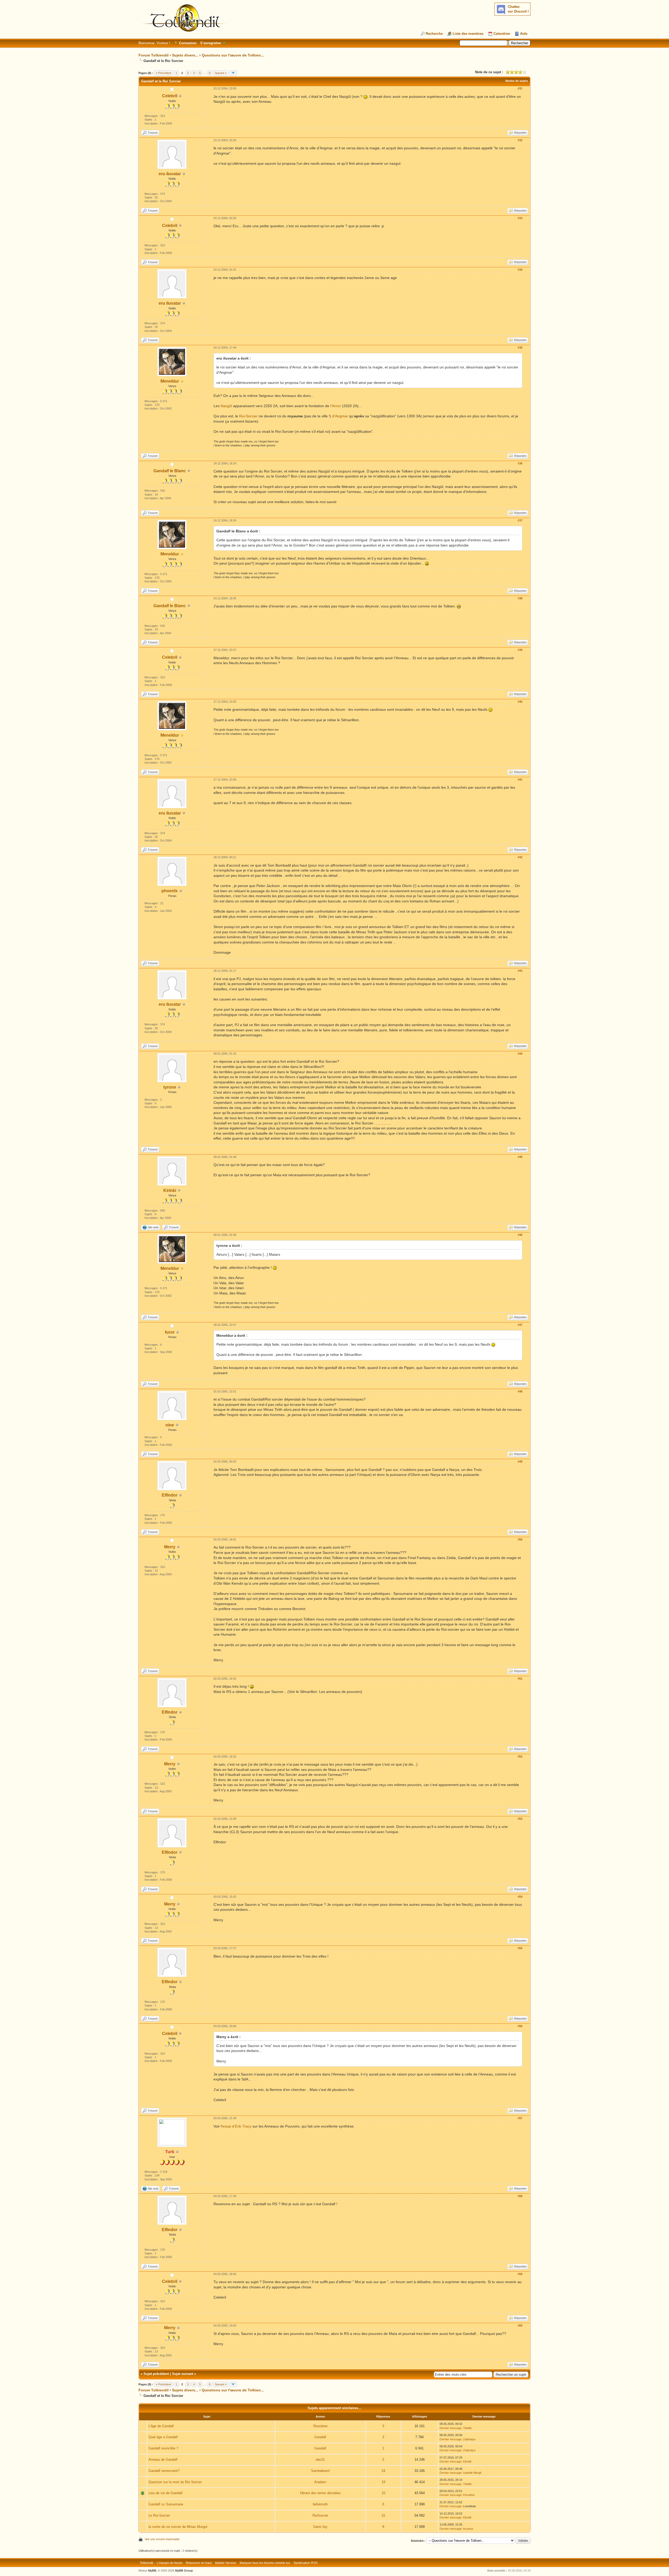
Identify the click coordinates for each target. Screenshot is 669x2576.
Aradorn (320, 2482)
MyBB (152, 2571)
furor (170, 1332)
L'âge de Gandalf (161, 2426)
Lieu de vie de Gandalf (165, 2493)
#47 (520, 1325)
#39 (520, 650)
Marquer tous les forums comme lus (265, 2563)
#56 (520, 2026)
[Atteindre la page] (233, 73)
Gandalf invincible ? (163, 2448)
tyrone (170, 1087)
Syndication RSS (305, 2563)
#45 (520, 1157)
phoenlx (170, 891)
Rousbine (320, 2426)
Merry (170, 1547)
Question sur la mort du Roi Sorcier (175, 2482)
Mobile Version (226, 2563)
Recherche (434, 34)
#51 (520, 1679)
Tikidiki (467, 2428)
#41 (520, 780)
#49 (520, 1462)
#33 (520, 218)
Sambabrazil (320, 2471)
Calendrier (502, 34)
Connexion (188, 43)
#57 (520, 2118)
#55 (520, 1948)
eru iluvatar (170, 174)
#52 (520, 1756)
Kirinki (170, 1190)
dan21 (320, 2460)
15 (383, 2493)
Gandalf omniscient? (164, 2471)
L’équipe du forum (170, 2563)
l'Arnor (336, 406)
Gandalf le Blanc (170, 471)
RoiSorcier (320, 2515)
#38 (520, 598)
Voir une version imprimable (162, 2539)
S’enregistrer (211, 43)
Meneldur (170, 381)
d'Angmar (340, 416)
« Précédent (163, 73)
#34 (520, 270)
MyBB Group (184, 2571)
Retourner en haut (199, 2563)
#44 (520, 1054)
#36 (520, 463)
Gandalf (320, 2437)
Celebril (170, 96)
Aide (524, 34)
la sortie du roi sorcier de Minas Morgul (178, 2527)
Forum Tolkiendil (154, 55)
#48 (520, 1391)
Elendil (467, 2461)
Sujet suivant (183, 2374)
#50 (520, 1539)
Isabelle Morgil (472, 2473)
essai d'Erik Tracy (237, 2126)
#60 (520, 2325)
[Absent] (182, 381)
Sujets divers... (185, 55)
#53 (520, 1819)
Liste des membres (468, 34)
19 (383, 2482)
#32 (520, 140)
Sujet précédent (156, 2374)
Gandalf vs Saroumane (166, 2504)
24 (383, 2471)
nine (170, 1425)
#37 (520, 520)
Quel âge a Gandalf (163, 2437)
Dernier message (451, 2428)
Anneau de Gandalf (163, 2460)
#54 (520, 1897)
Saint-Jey (320, 2527)
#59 (520, 2274)
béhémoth (320, 2504)
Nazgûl (226, 406)
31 (383, 2515)
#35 (520, 348)
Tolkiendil (147, 2563)
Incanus (468, 2529)
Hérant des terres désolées (320, 2493)
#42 (520, 857)
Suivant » (221, 73)
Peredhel (469, 2495)
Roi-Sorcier (248, 416)
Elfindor (170, 1495)
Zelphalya (469, 2439)
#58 (520, 2196)
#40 (520, 702)
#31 (520, 88)
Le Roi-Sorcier (159, 2515)
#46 (520, 1235)
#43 (520, 971)
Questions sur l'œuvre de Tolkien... (233, 55)
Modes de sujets (517, 81)
